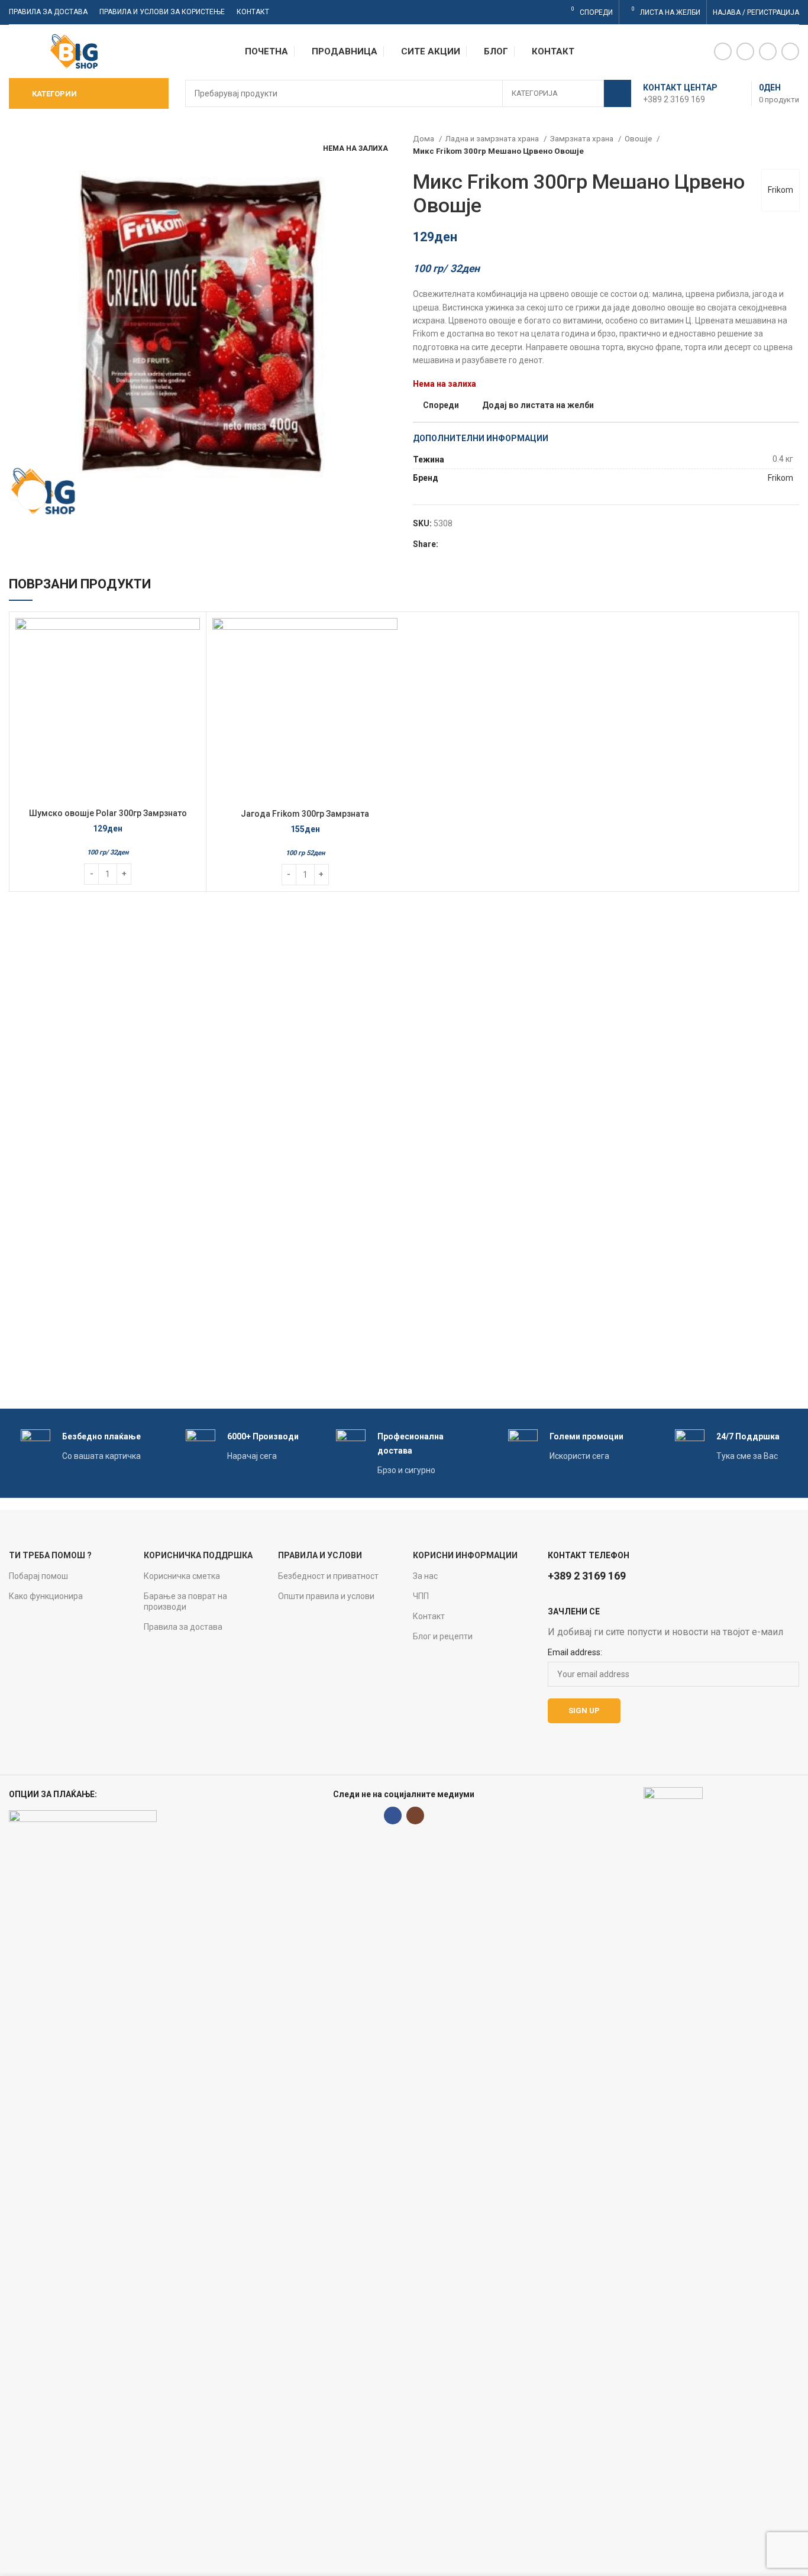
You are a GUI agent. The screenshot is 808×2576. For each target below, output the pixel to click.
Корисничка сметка (182, 1576)
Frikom (780, 190)
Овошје (639, 139)
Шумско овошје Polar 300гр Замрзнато (108, 813)
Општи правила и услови (326, 1596)
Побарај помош (38, 1576)
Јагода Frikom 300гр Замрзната (305, 814)
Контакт (429, 1616)
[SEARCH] (618, 93)
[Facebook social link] (723, 51)
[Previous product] (770, 145)
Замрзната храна (583, 139)
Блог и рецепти (443, 1636)
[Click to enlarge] (33, 495)
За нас (425, 1576)
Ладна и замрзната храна (493, 139)
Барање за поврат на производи (185, 1601)
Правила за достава (183, 1627)
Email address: (575, 1652)
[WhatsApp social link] (768, 51)
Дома (424, 139)
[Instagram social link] (415, 1816)
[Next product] (793, 145)
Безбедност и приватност (328, 1576)
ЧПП (421, 1596)
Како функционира (46, 1596)
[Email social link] (745, 51)
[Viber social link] (790, 51)
